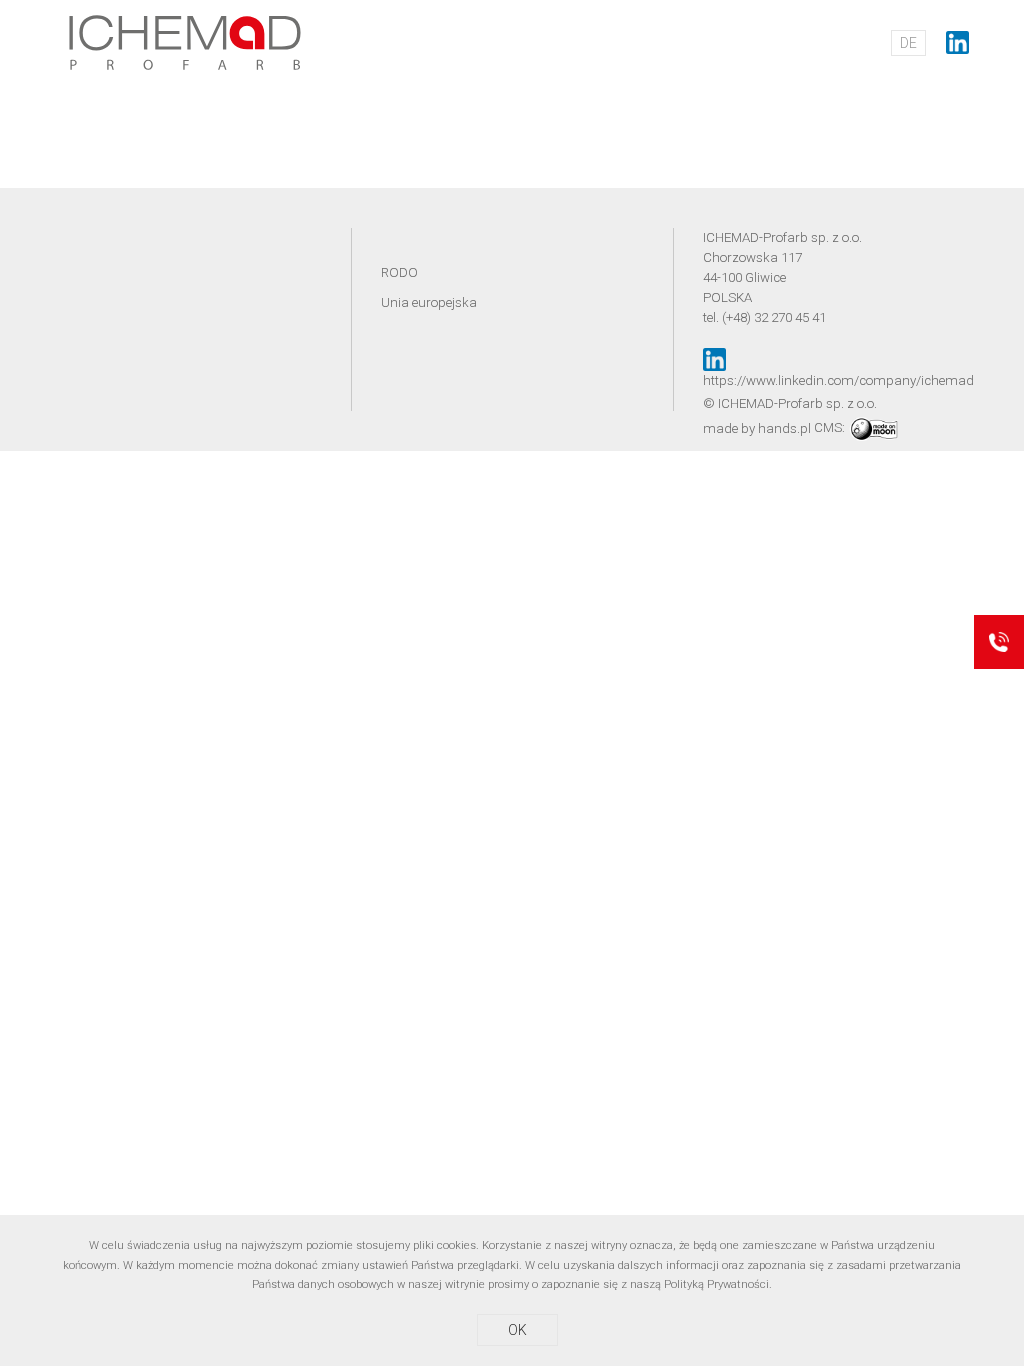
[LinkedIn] (957, 42)
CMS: (831, 427)
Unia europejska (429, 302)
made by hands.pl (757, 427)
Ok (517, 1330)
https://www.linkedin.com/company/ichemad (838, 380)
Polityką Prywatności (716, 1284)
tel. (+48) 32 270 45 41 (764, 317)
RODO (399, 272)
